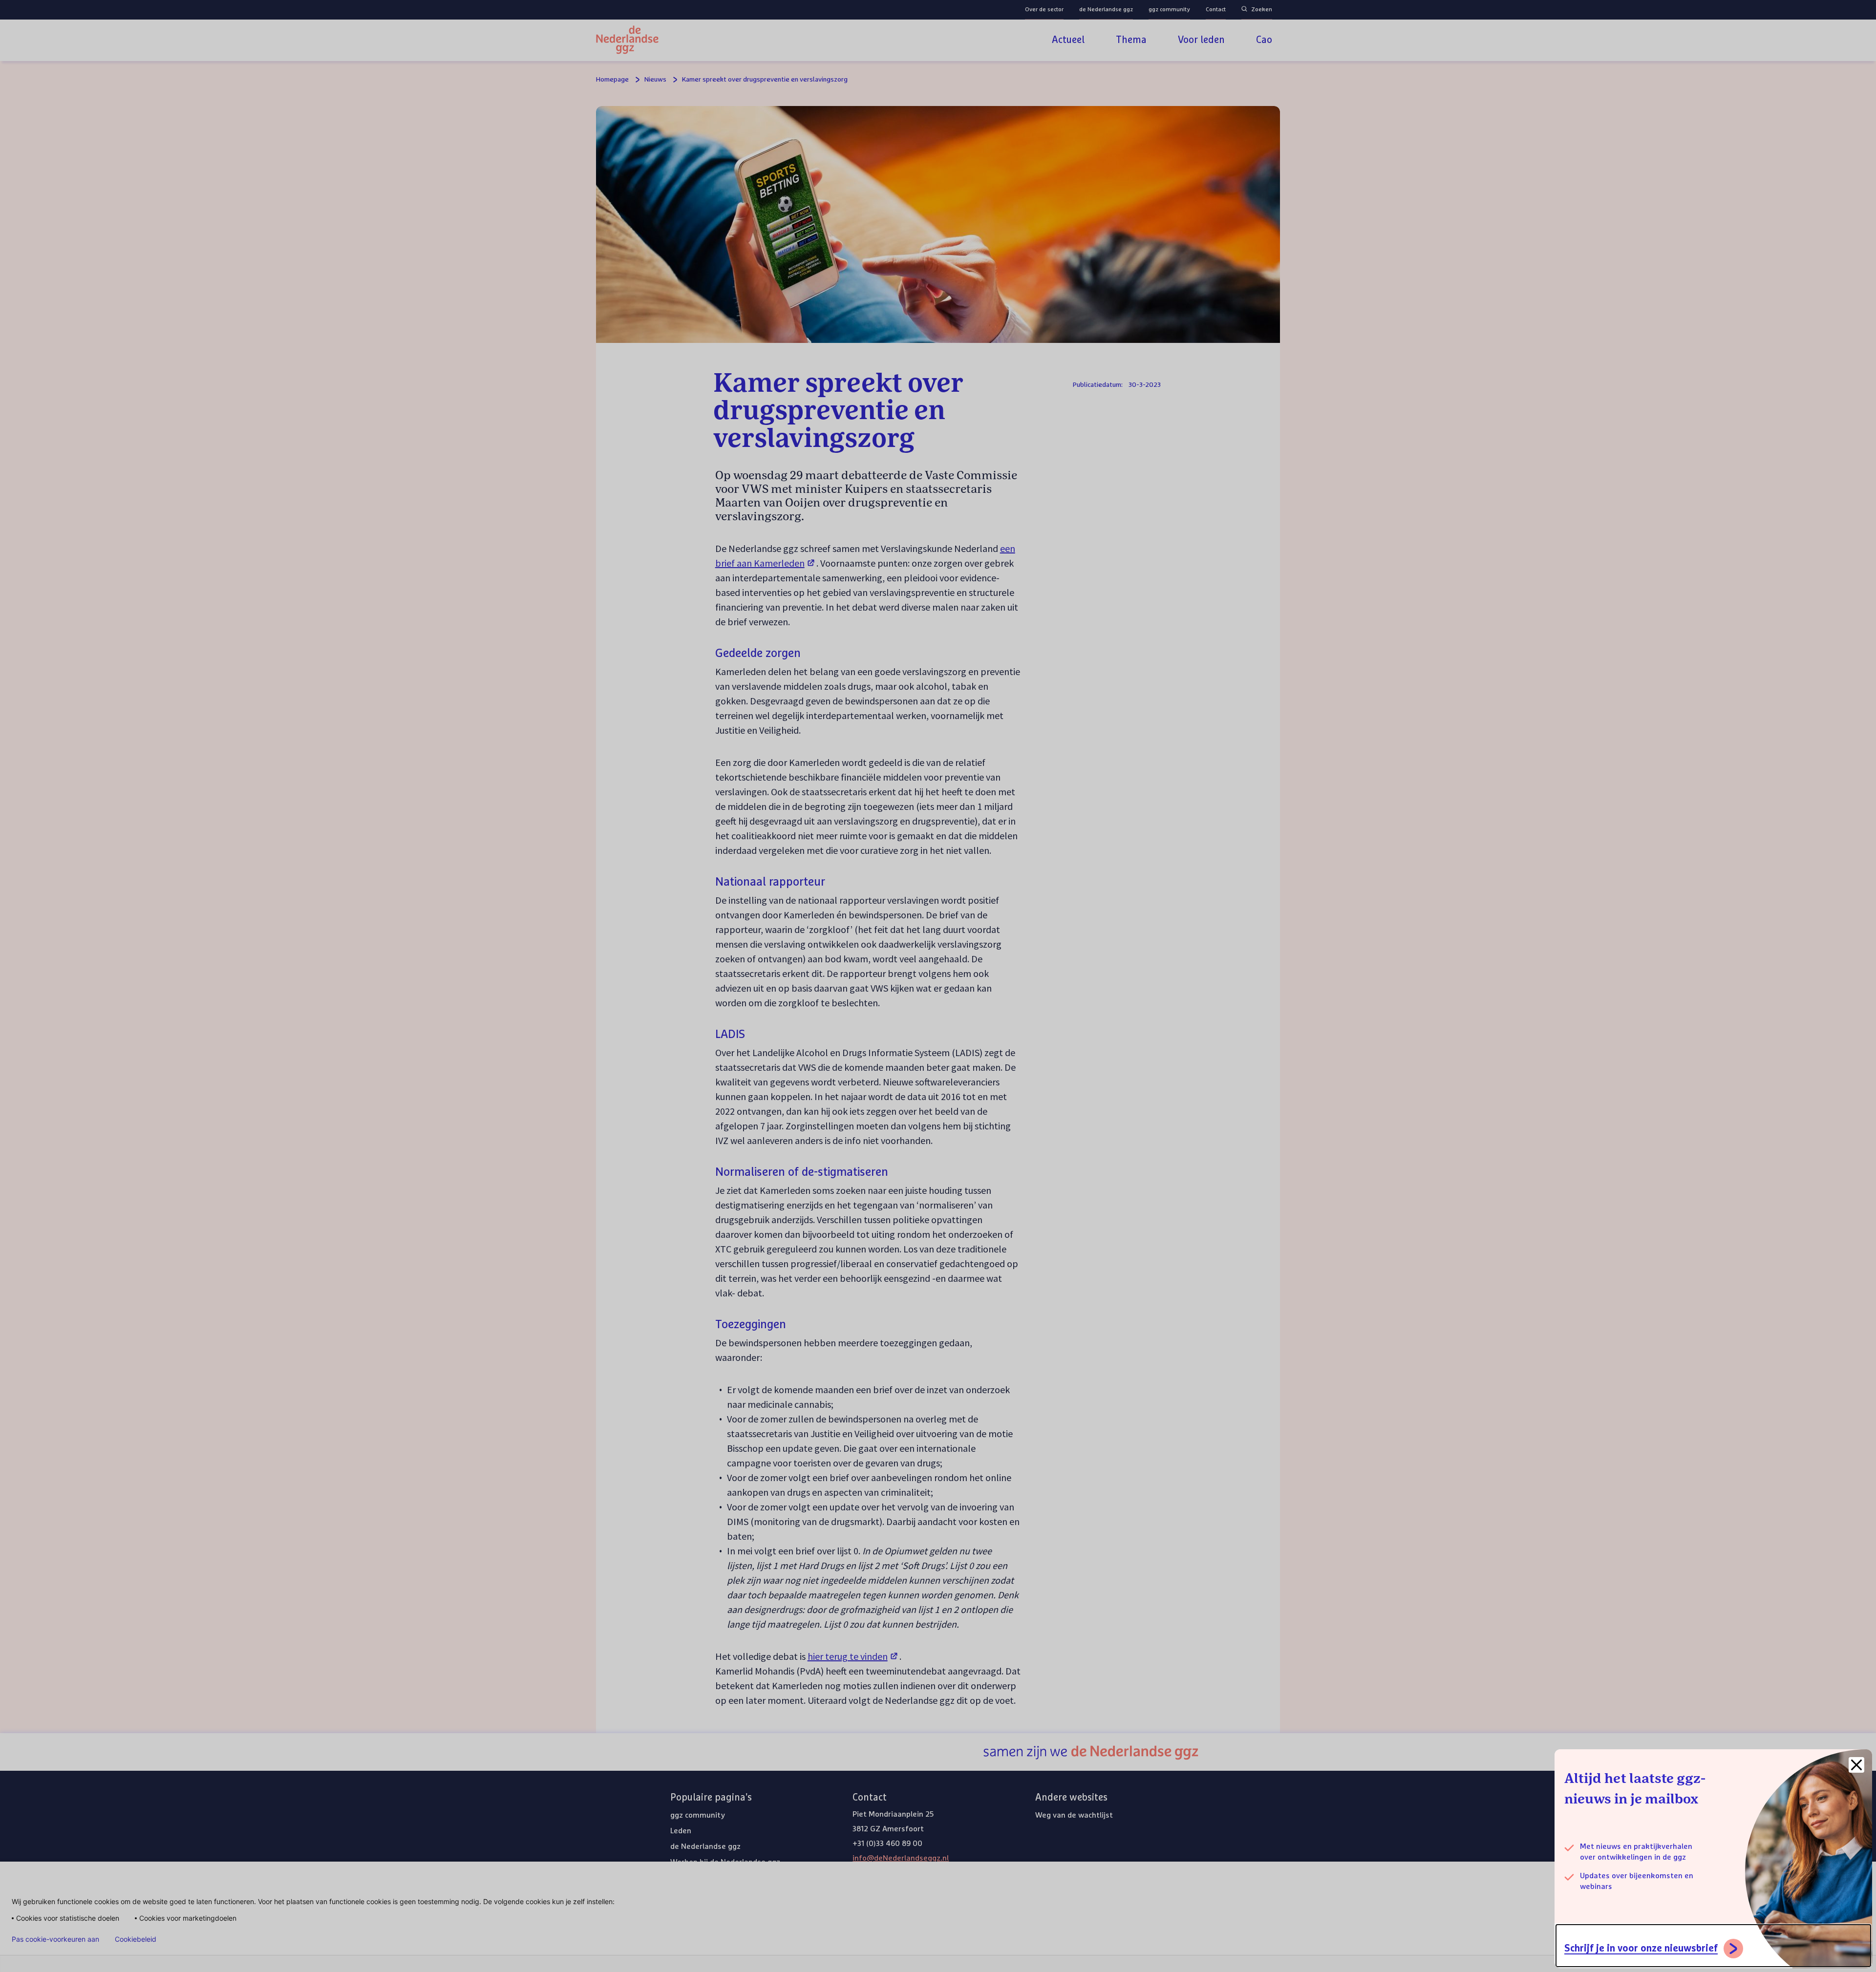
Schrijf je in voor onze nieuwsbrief (1641, 1949)
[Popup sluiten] (1856, 1765)
